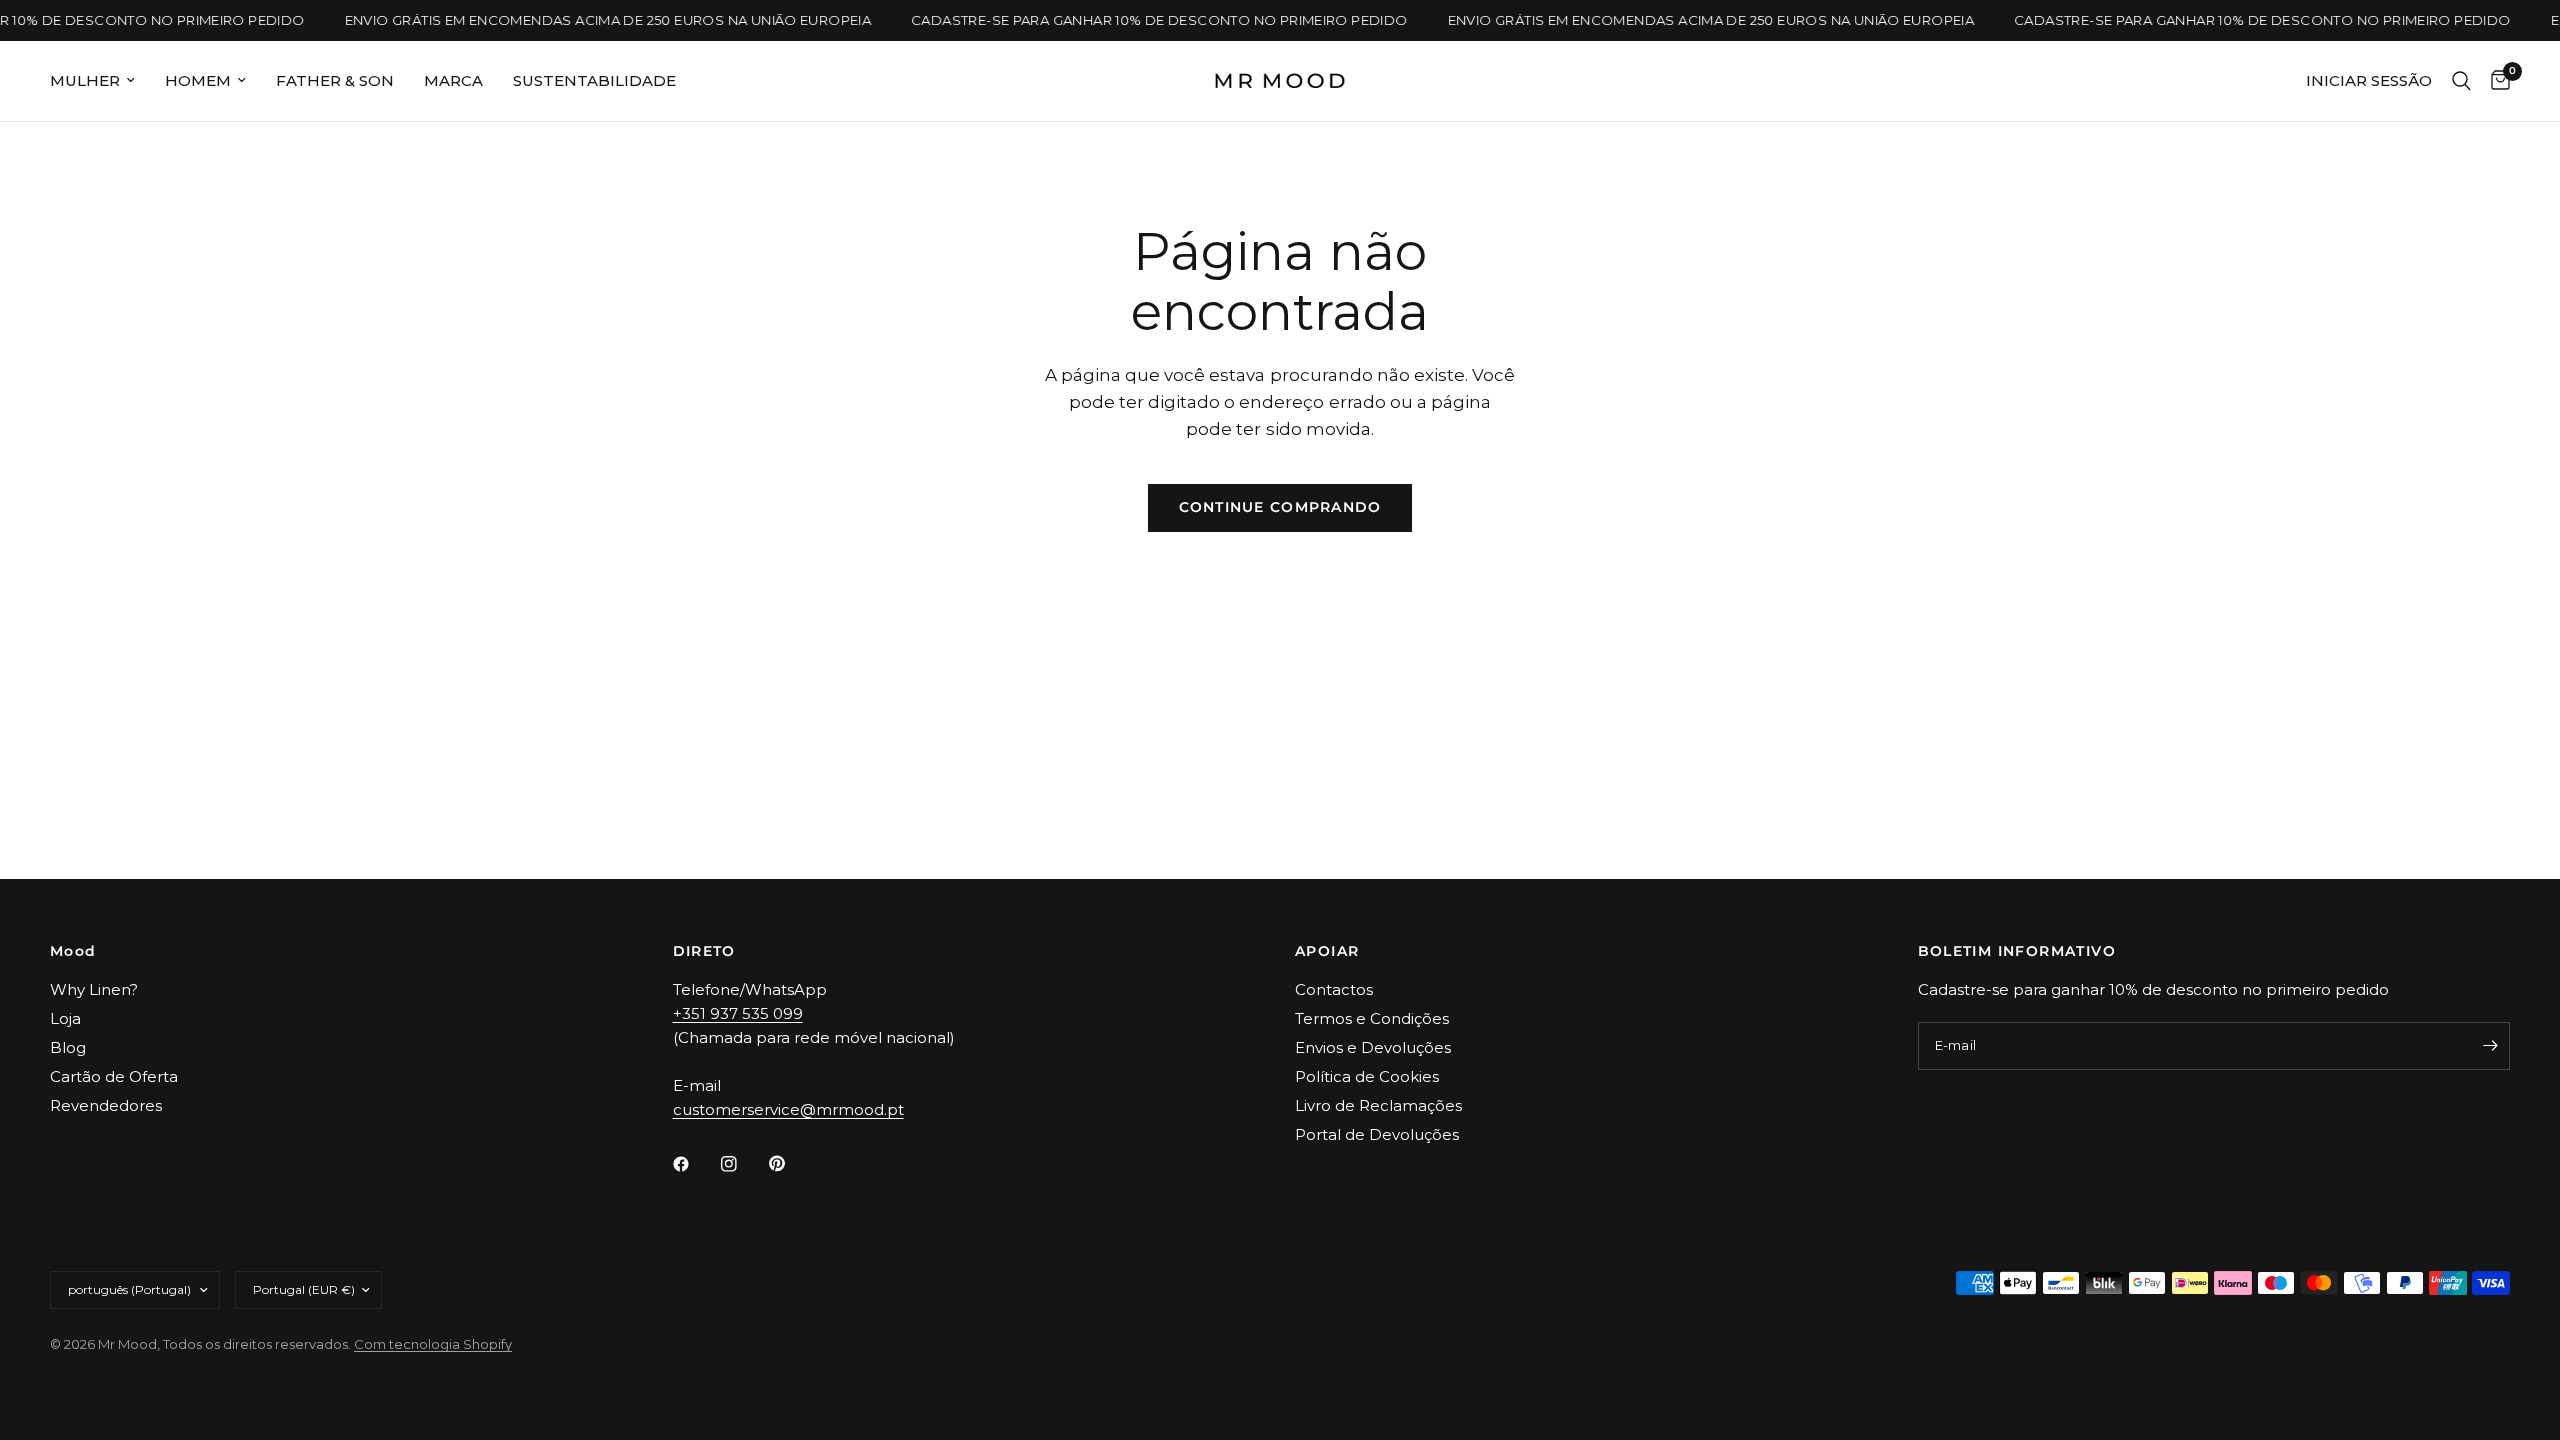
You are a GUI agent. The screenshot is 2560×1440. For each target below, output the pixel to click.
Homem (198, 80)
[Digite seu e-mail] (2490, 1046)
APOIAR (1327, 951)
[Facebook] (695, 1164)
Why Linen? (94, 989)
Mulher (85, 80)
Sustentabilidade (594, 80)
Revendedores (106, 1105)
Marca (453, 80)
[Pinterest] (791, 1164)
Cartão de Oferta (114, 1076)
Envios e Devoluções (1373, 1047)
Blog (68, 1047)
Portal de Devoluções (1377, 1134)
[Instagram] (743, 1164)
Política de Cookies (1367, 1076)
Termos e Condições (1372, 1018)
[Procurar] (2461, 81)
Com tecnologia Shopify (433, 1344)
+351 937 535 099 (738, 1013)
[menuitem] (100, 81)
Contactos (1334, 989)
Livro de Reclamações (1378, 1105)
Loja (65, 1018)
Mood (73, 951)
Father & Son (335, 80)
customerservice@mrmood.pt (788, 1109)
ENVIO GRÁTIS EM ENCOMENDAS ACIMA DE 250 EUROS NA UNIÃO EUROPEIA (598, 20)
